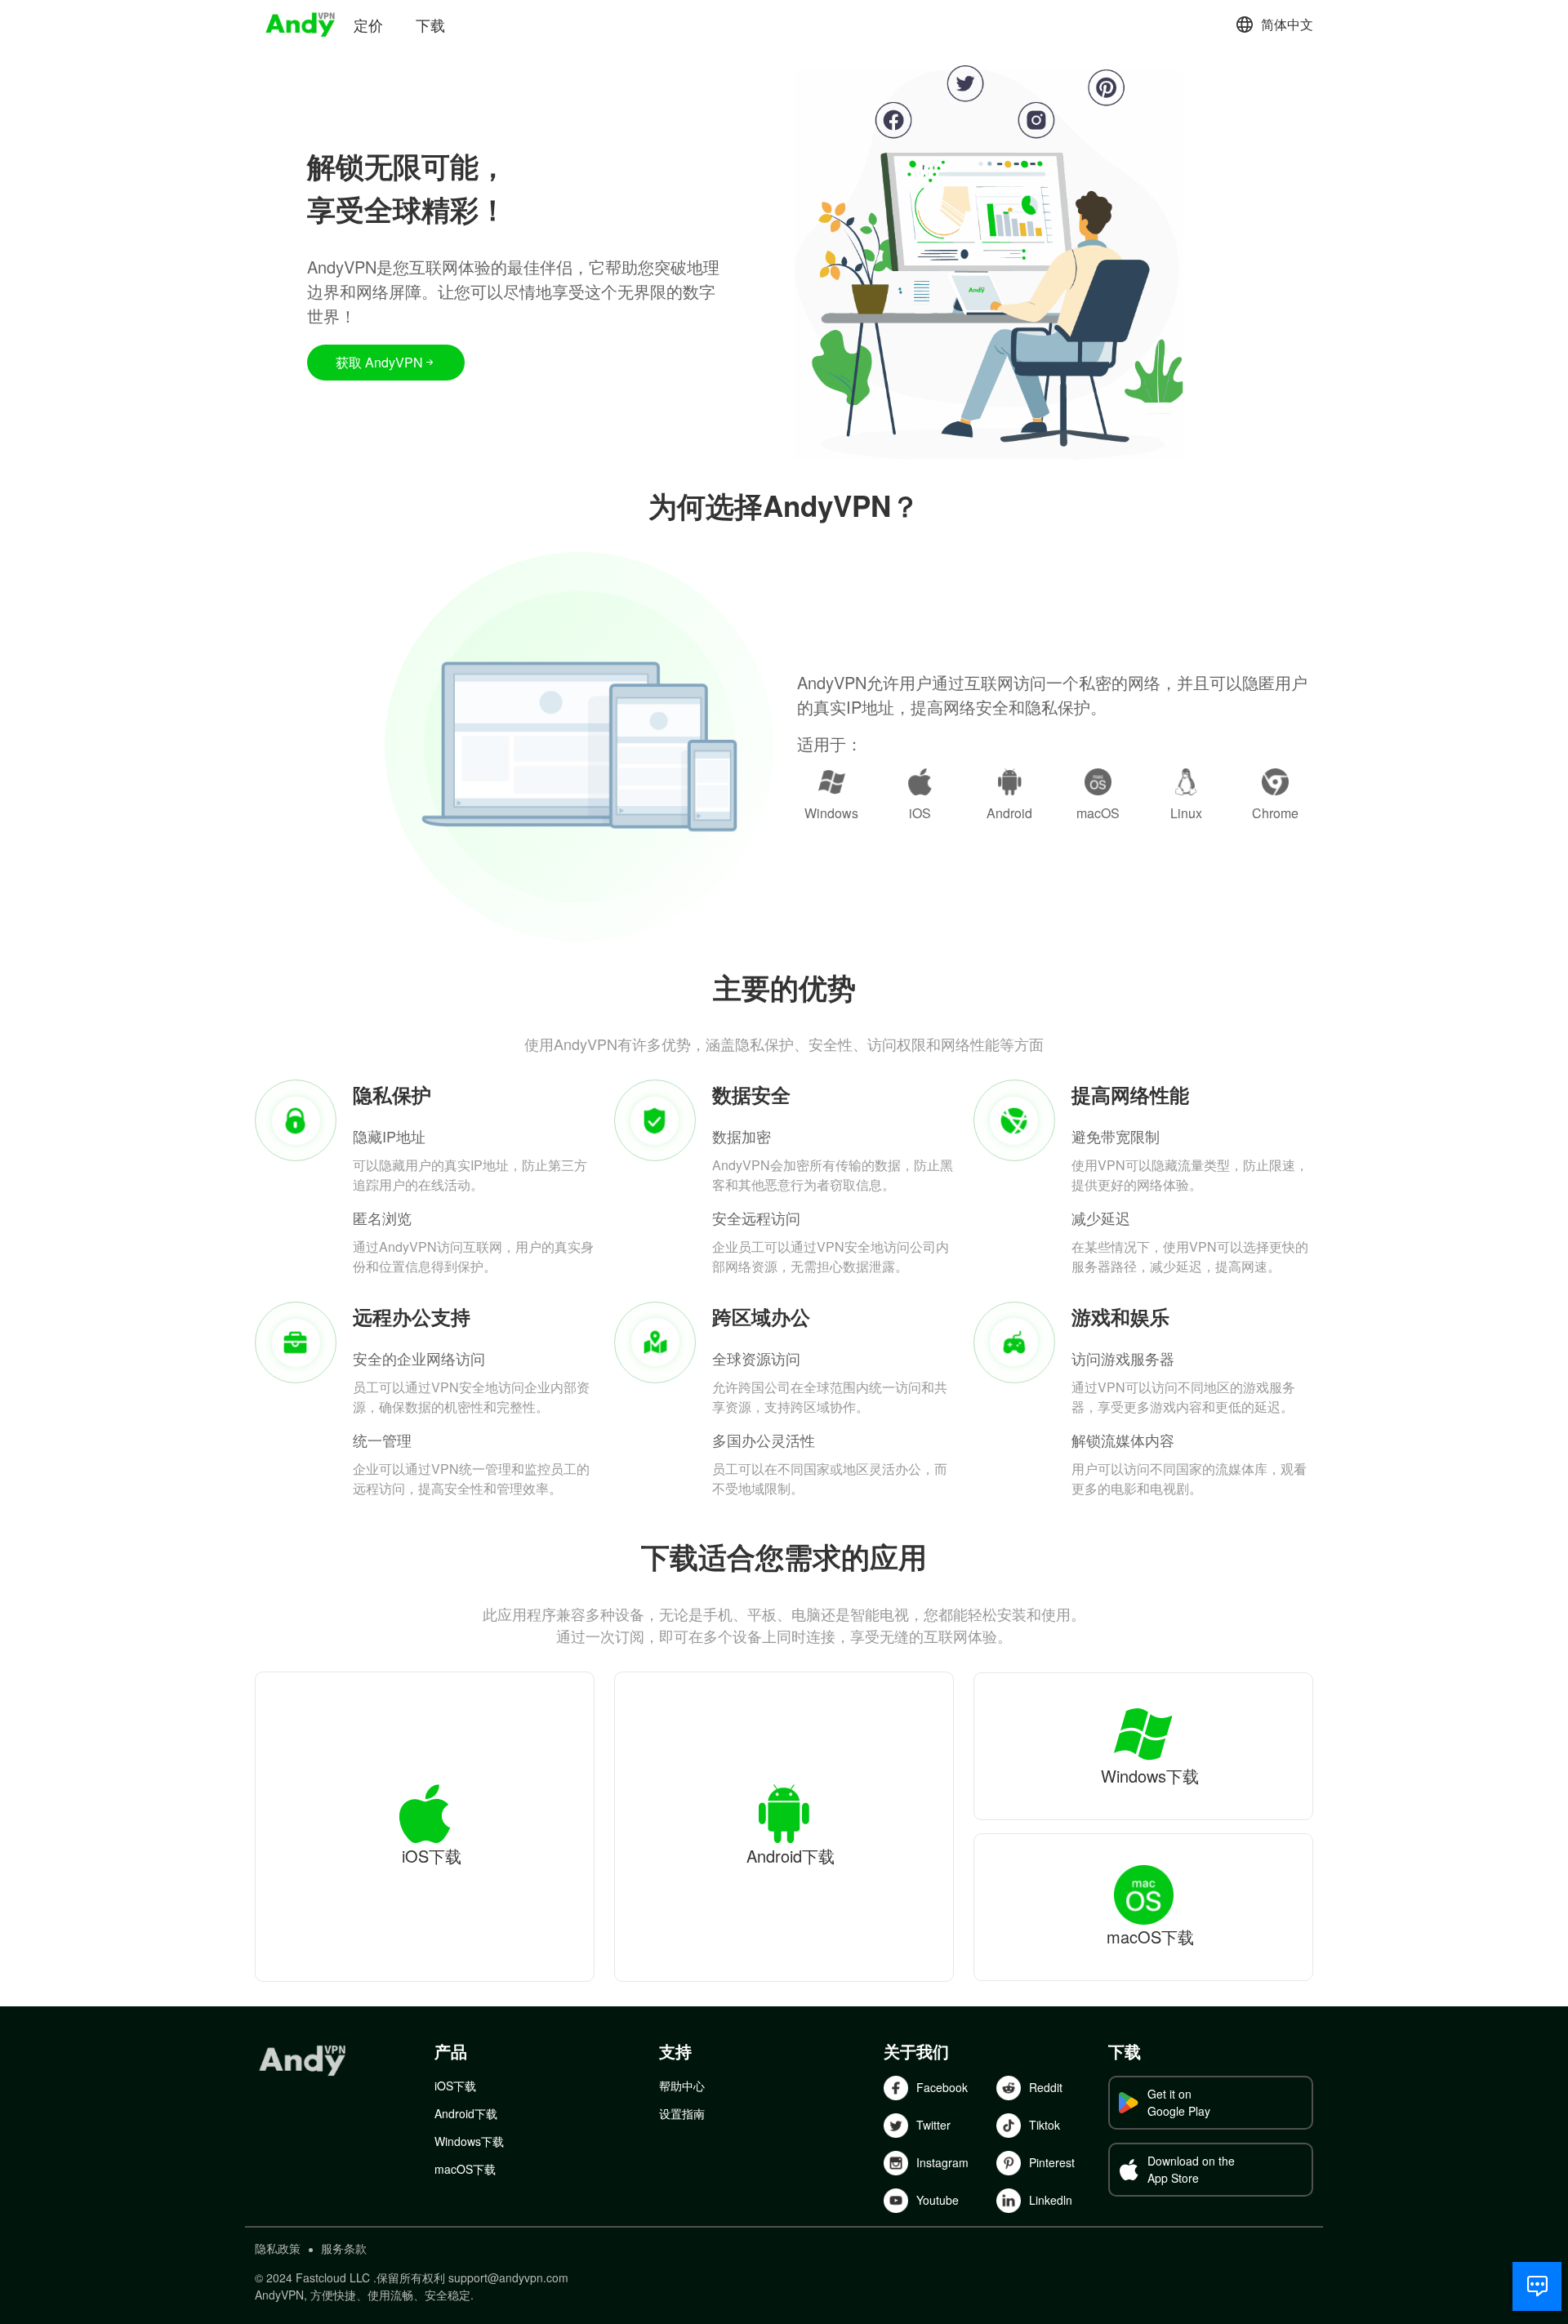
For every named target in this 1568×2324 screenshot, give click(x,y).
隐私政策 (278, 2248)
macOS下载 (465, 2169)
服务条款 (344, 2248)
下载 (430, 24)
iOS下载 (455, 2086)
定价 (368, 24)
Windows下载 (469, 2141)
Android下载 (466, 2113)
